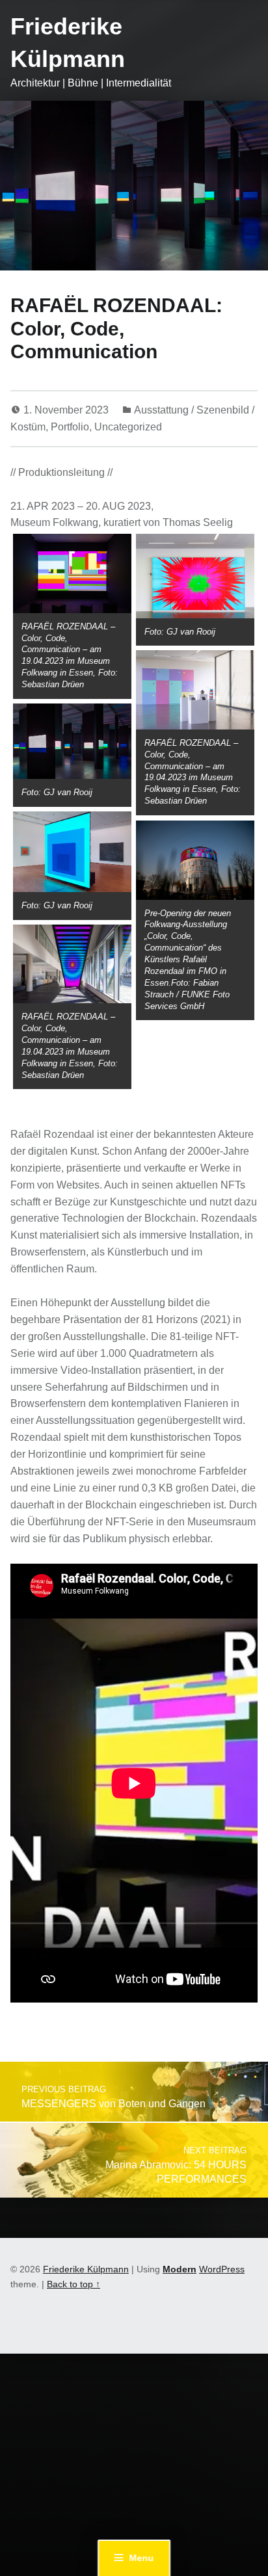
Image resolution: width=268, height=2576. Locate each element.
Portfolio (70, 427)
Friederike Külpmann (86, 2269)
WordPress (222, 2269)
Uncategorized (128, 427)
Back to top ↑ (74, 2284)
